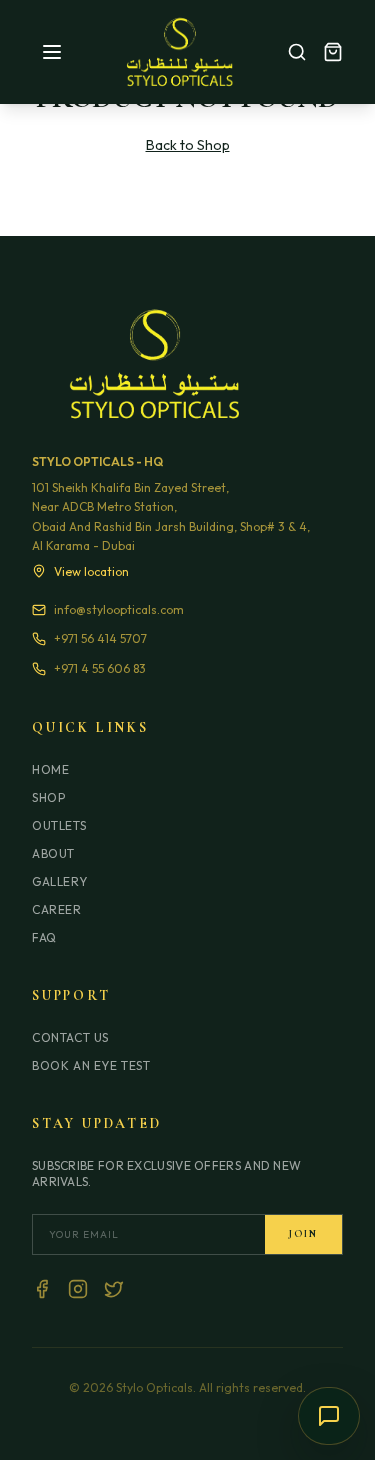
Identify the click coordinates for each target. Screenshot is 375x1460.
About (53, 853)
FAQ (44, 937)
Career (57, 909)
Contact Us (70, 1037)
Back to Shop (188, 145)
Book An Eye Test (91, 1065)
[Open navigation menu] (52, 52)
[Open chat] (329, 1416)
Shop (48, 797)
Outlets (59, 825)
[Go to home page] (180, 52)
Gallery (59, 881)
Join (303, 1234)
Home (50, 769)
